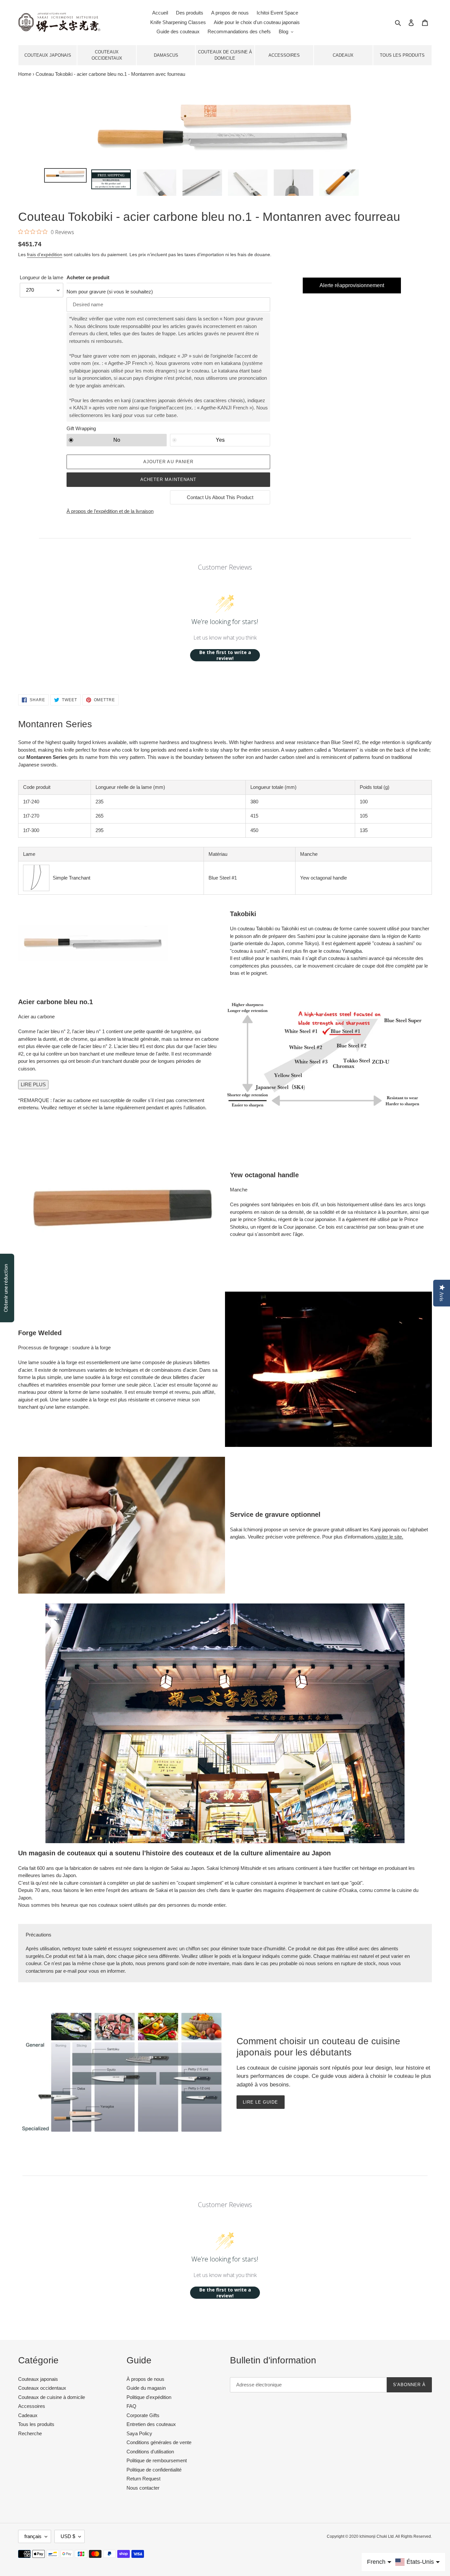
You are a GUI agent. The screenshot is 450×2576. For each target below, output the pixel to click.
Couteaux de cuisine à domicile (225, 55)
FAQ (131, 2406)
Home (25, 74)
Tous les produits (402, 55)
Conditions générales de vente (159, 2442)
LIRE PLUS (33, 1084)
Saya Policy (139, 2433)
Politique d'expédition (149, 2397)
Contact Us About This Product (220, 497)
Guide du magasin (146, 2388)
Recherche (30, 2433)
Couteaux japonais (48, 55)
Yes (220, 440)
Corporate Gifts (143, 2415)
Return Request (143, 2479)
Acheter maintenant (168, 479)
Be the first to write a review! (225, 655)
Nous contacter (143, 2488)
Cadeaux (343, 55)
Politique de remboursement (157, 2460)
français (33, 2536)
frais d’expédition (45, 255)
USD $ (68, 2536)
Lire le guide (261, 2102)
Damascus (166, 55)
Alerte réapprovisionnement (352, 285)
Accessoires (284, 55)
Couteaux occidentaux (107, 55)
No (117, 440)
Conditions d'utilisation (150, 2452)
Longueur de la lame (42, 277)
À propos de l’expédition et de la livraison (110, 511)
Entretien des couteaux (151, 2424)
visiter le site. (389, 1537)
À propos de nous (145, 2379)
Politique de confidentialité (154, 2470)
